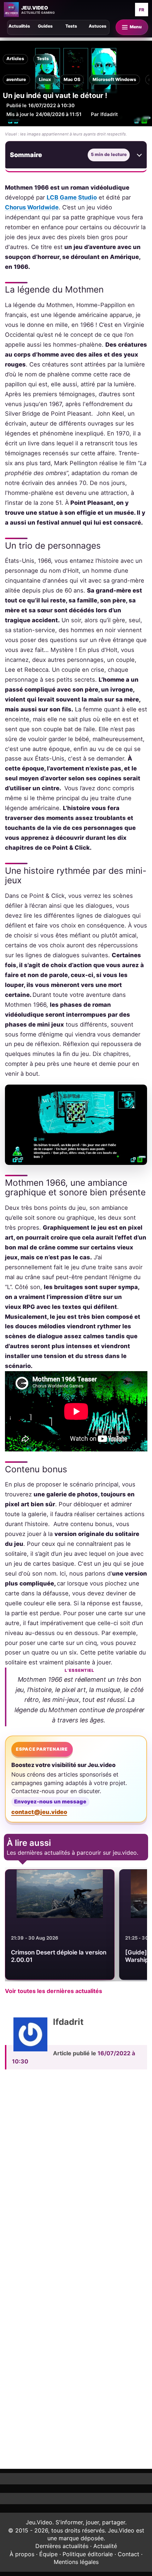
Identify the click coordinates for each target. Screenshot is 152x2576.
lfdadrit (109, 114)
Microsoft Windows (114, 79)
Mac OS (72, 79)
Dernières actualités (62, 2546)
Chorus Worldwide (32, 207)
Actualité (105, 2546)
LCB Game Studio (72, 197)
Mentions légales (76, 2562)
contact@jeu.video (39, 1812)
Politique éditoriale (88, 2554)
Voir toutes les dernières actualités (54, 1991)
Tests (43, 59)
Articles (15, 59)
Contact (128, 2554)
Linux (45, 79)
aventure (16, 79)
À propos (22, 2554)
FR (142, 10)
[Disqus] (76, 2173)
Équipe (48, 2554)
